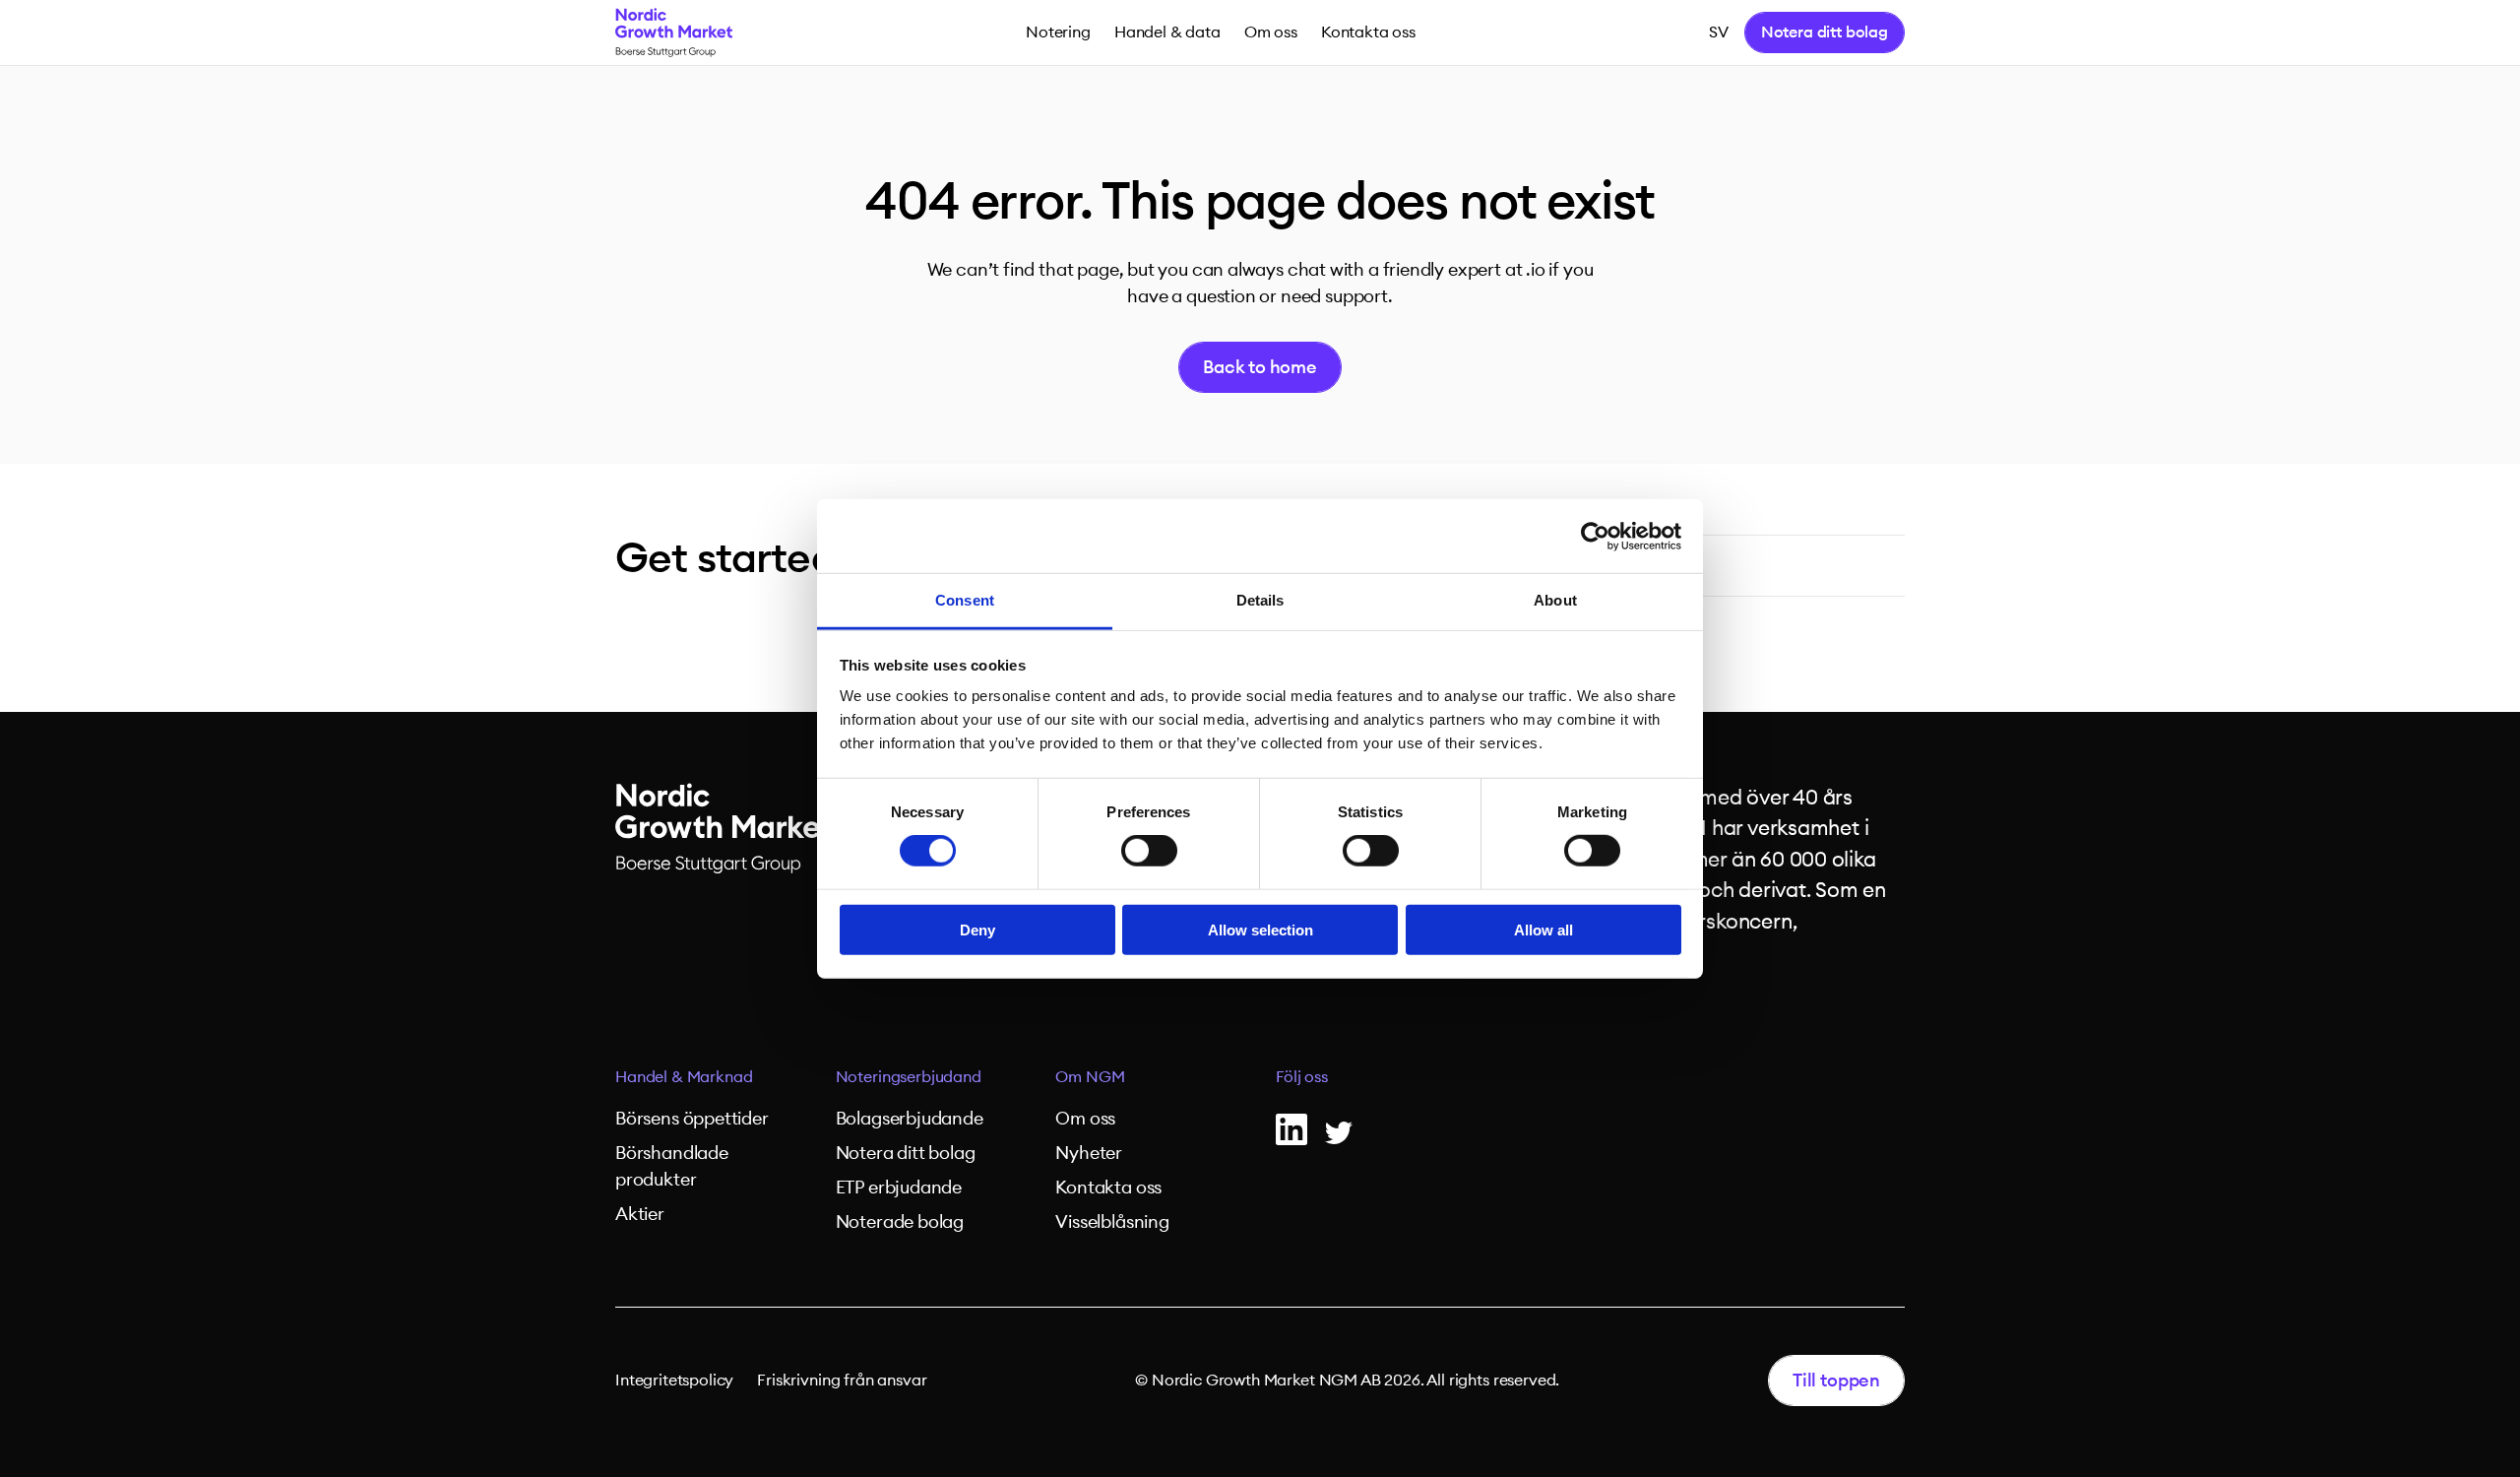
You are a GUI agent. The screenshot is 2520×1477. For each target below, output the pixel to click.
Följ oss (1302, 1077)
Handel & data (1167, 32)
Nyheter (1089, 1153)
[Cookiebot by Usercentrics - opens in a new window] (1595, 536)
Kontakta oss (1368, 32)
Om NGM (1090, 1077)
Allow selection (1260, 930)
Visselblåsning (1112, 1222)
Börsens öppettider (692, 1119)
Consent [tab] (965, 600)
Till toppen (1836, 1381)
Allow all (1543, 930)
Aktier (640, 1214)
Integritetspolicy (674, 1381)
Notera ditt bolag (1825, 32)
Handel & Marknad (684, 1077)
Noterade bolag (900, 1222)
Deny (977, 930)
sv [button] (1719, 32)
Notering (1058, 32)
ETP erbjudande (899, 1188)
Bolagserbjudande (910, 1119)
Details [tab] (1260, 600)
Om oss (1271, 32)
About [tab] (1555, 600)
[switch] (1149, 851)
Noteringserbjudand (909, 1077)
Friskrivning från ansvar (842, 1381)
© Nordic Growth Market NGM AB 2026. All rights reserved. (1347, 1381)
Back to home (1260, 367)
